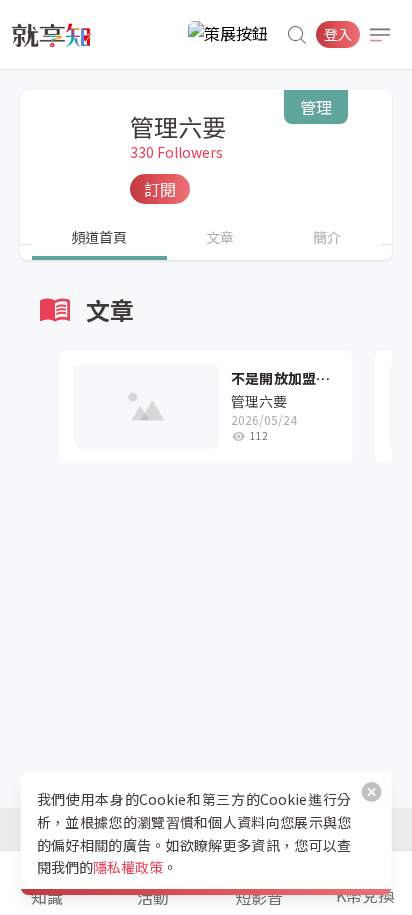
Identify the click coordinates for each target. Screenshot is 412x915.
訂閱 (160, 189)
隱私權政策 (128, 867)
